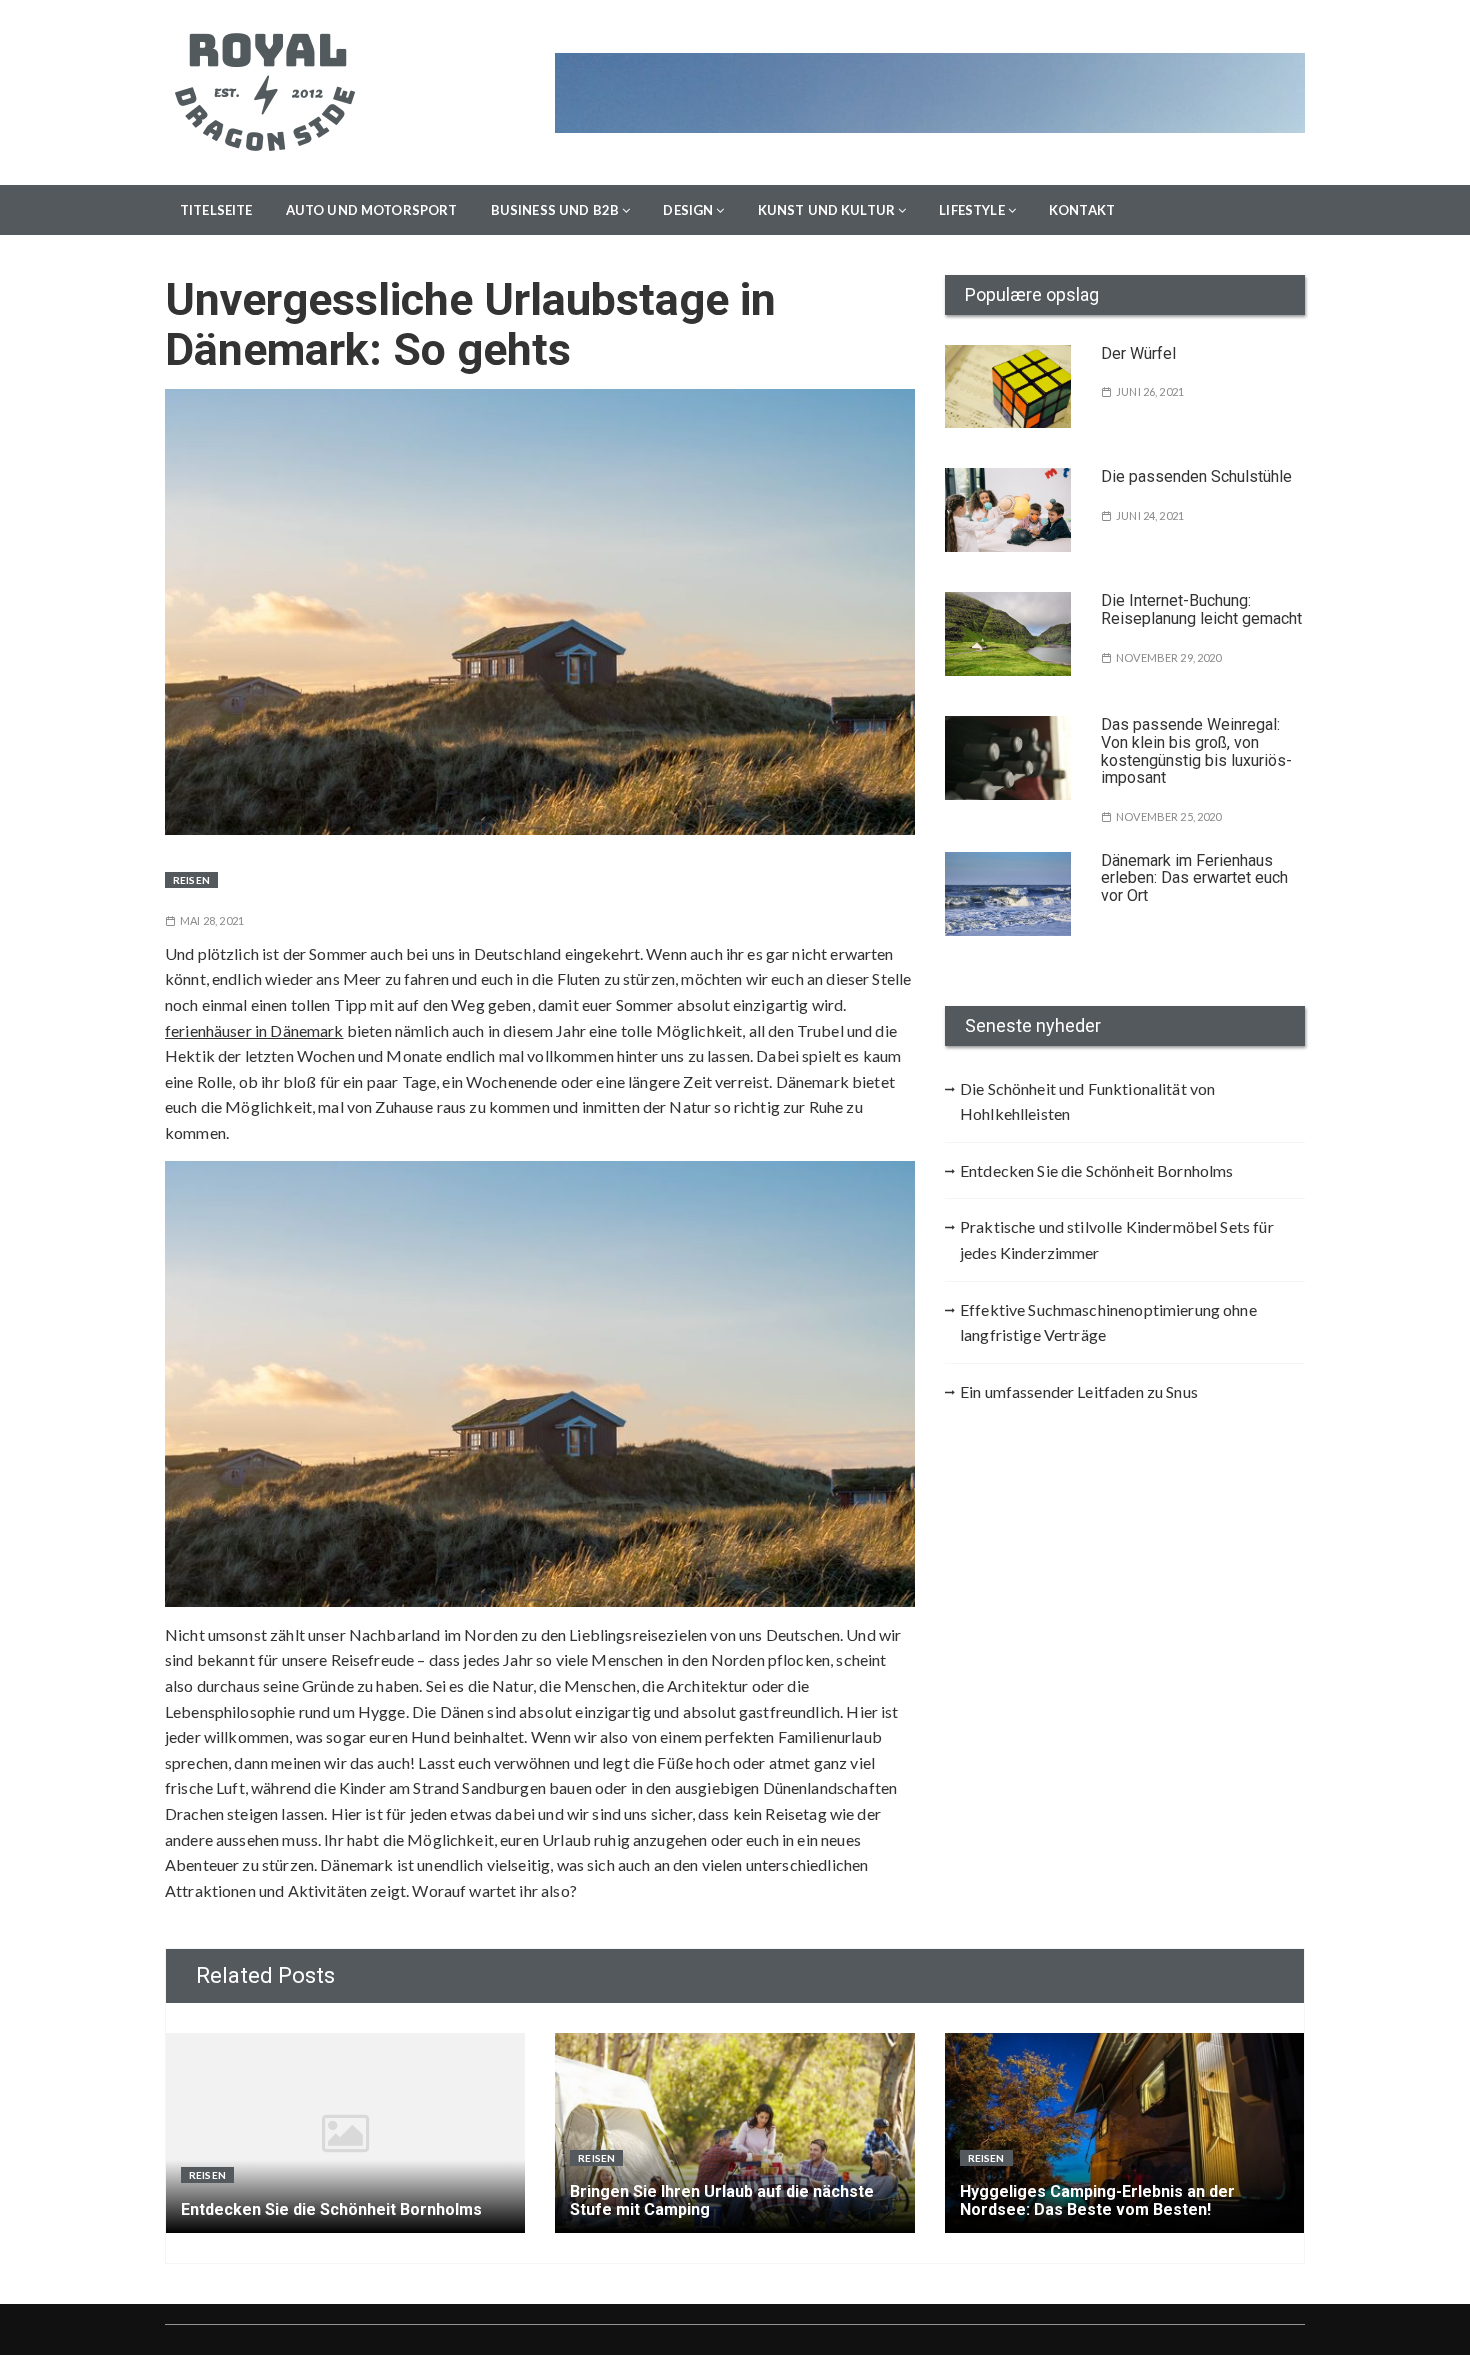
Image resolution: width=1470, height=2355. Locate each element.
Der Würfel (1138, 353)
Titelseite (216, 210)
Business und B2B (555, 210)
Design (688, 210)
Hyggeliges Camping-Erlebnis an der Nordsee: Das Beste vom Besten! (1097, 2200)
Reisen (191, 880)
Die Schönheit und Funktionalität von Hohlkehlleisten (1087, 1101)
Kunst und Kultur (826, 210)
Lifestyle (971, 210)
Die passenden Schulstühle (1196, 476)
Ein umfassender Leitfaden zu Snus (1079, 1391)
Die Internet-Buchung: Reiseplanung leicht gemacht (1201, 609)
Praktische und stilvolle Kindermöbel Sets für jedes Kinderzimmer (1117, 1239)
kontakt (1082, 210)
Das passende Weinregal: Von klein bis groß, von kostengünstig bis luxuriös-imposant (1196, 751)
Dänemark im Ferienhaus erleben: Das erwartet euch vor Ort (1194, 878)
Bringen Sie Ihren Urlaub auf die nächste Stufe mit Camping (722, 2200)
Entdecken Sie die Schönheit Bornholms (1097, 1170)
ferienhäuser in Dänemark (254, 1030)
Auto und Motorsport (372, 210)
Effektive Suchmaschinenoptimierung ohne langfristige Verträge (1108, 1322)
